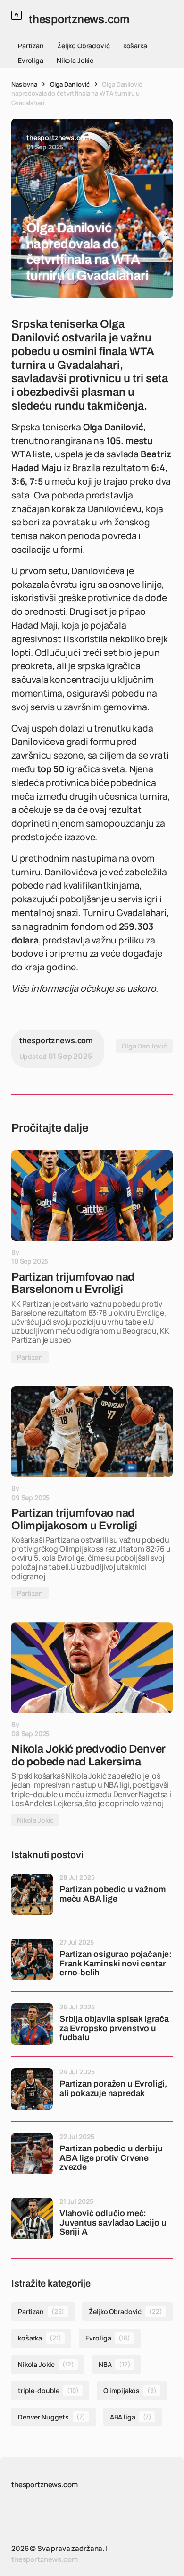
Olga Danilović (70, 84)
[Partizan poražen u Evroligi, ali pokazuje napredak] (32, 2089)
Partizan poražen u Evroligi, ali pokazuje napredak (113, 2089)
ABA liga (131, 2417)
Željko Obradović (84, 46)
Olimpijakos (130, 2390)
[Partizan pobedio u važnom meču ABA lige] (32, 1895)
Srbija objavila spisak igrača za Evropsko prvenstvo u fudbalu (114, 2029)
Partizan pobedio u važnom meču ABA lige (113, 1894)
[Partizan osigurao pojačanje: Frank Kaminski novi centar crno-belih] (32, 1959)
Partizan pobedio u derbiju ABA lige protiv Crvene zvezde (111, 2158)
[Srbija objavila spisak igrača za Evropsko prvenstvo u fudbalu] (32, 2024)
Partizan (31, 46)
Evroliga (31, 60)
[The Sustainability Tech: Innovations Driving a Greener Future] (92, 1196)
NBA (115, 2364)
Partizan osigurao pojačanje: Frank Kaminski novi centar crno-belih (116, 1964)
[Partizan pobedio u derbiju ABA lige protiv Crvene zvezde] (32, 2154)
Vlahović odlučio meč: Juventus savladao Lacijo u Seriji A (113, 2223)
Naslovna (24, 84)
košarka (135, 46)
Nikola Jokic (75, 60)
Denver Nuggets (52, 2417)
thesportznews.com (44, 2559)
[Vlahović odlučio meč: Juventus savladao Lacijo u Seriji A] (32, 2218)
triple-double (48, 2390)
